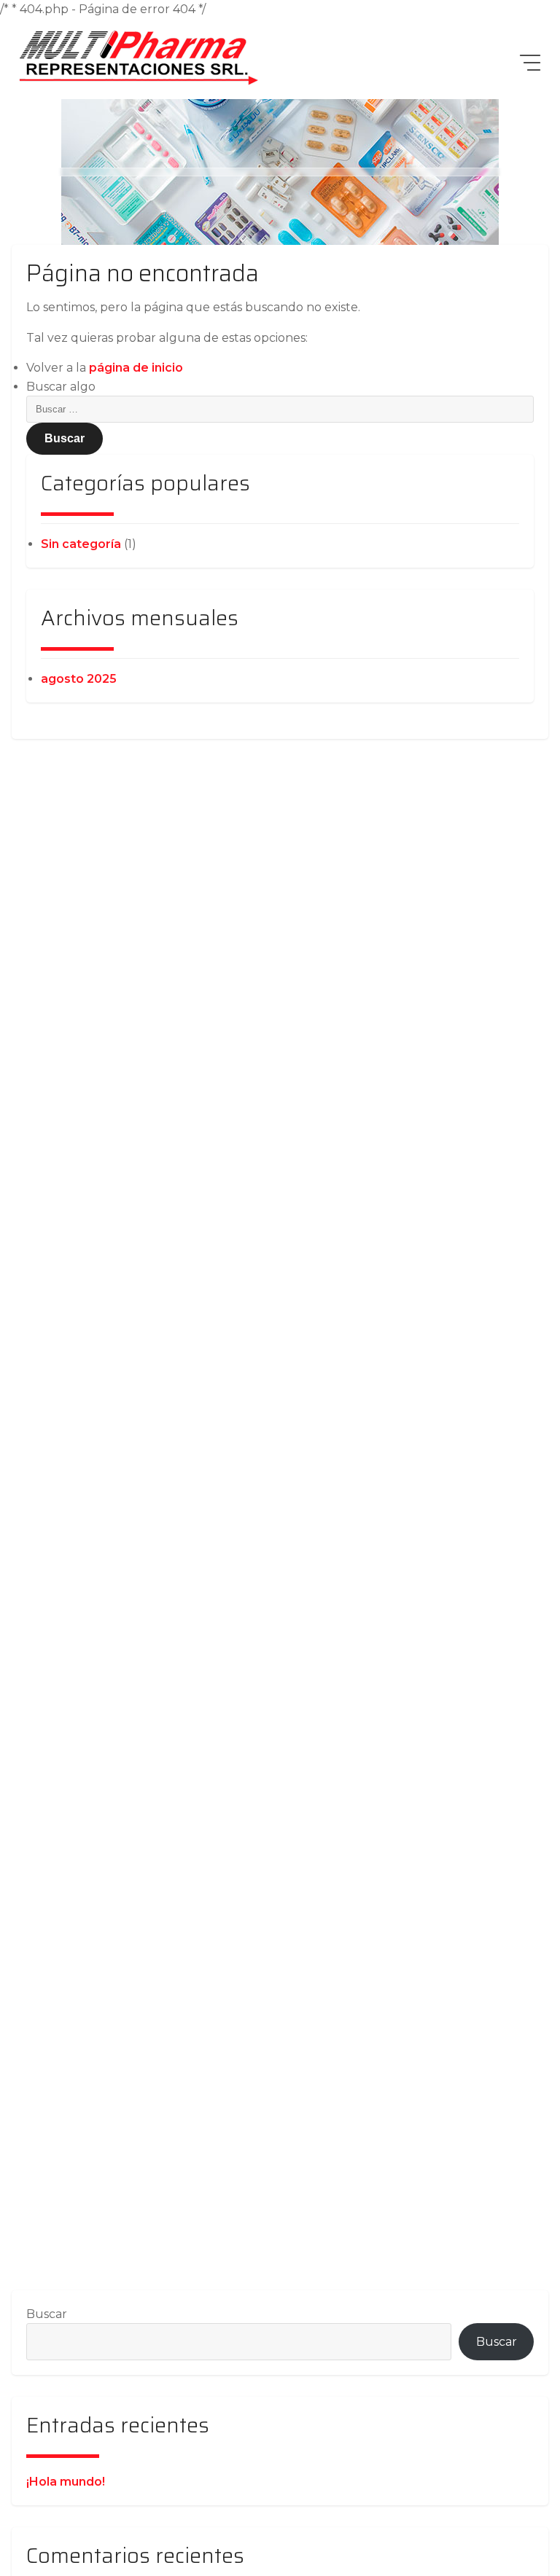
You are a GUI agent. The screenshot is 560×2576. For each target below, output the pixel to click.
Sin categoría (81, 544)
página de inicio (136, 368)
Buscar (47, 2314)
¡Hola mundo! (66, 2482)
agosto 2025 (79, 679)
